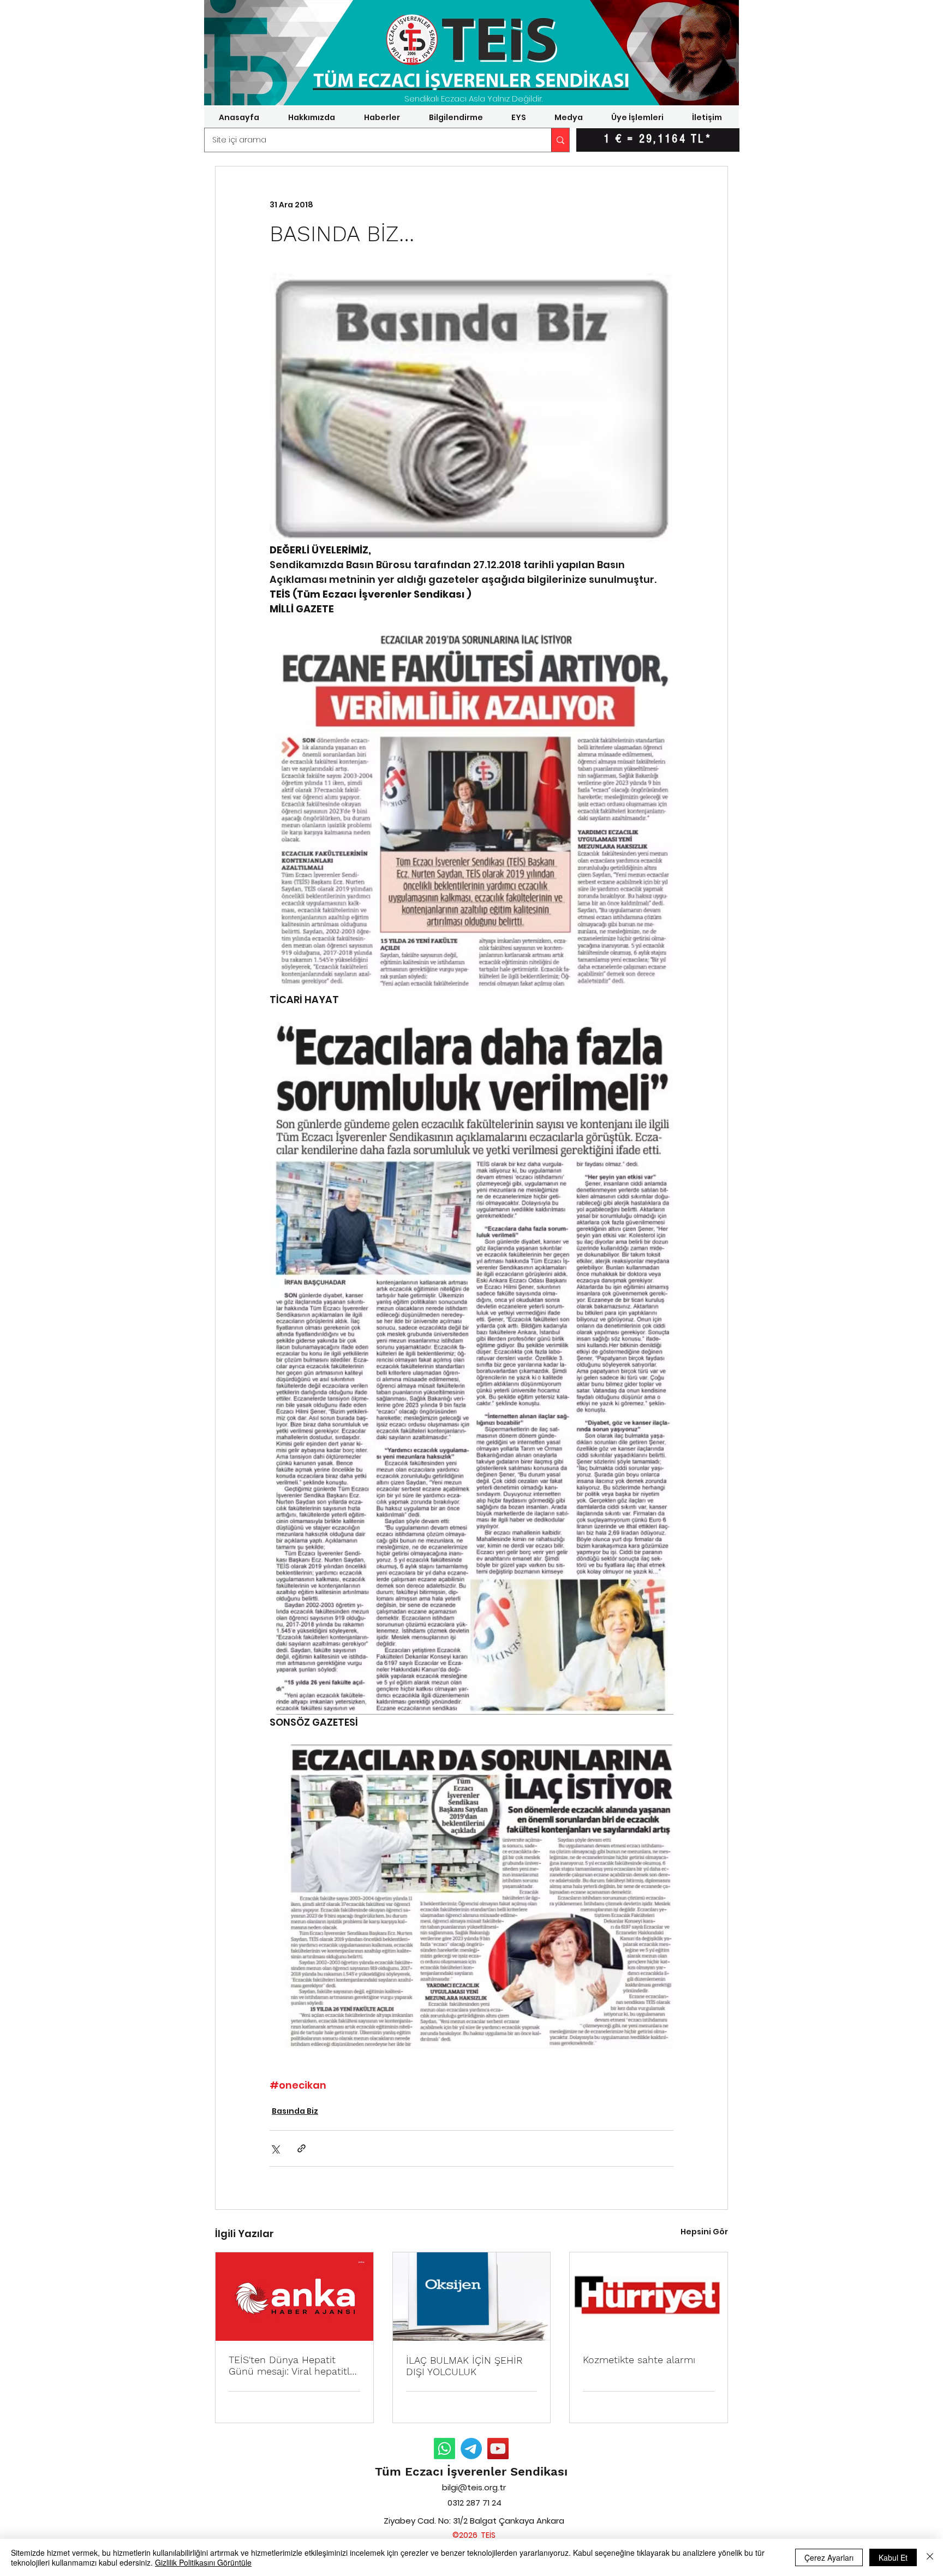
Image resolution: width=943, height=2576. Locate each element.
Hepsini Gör (704, 2232)
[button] (311, 117)
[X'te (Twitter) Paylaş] (275, 2148)
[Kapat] (930, 2557)
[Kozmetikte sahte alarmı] (649, 2297)
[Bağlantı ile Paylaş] (302, 2148)
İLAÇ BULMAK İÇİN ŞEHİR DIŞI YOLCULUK (464, 2366)
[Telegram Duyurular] (471, 2449)
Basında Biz (295, 2111)
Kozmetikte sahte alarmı (639, 2360)
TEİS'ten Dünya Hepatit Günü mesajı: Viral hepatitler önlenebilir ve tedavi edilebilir (294, 2365)
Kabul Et (893, 2557)
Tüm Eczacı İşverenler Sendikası (471, 2471)
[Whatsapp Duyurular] (444, 2449)
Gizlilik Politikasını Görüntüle (203, 2562)
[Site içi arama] (560, 140)
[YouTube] (498, 2449)
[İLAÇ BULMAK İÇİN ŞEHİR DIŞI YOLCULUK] (472, 2297)
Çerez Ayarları (829, 2557)
